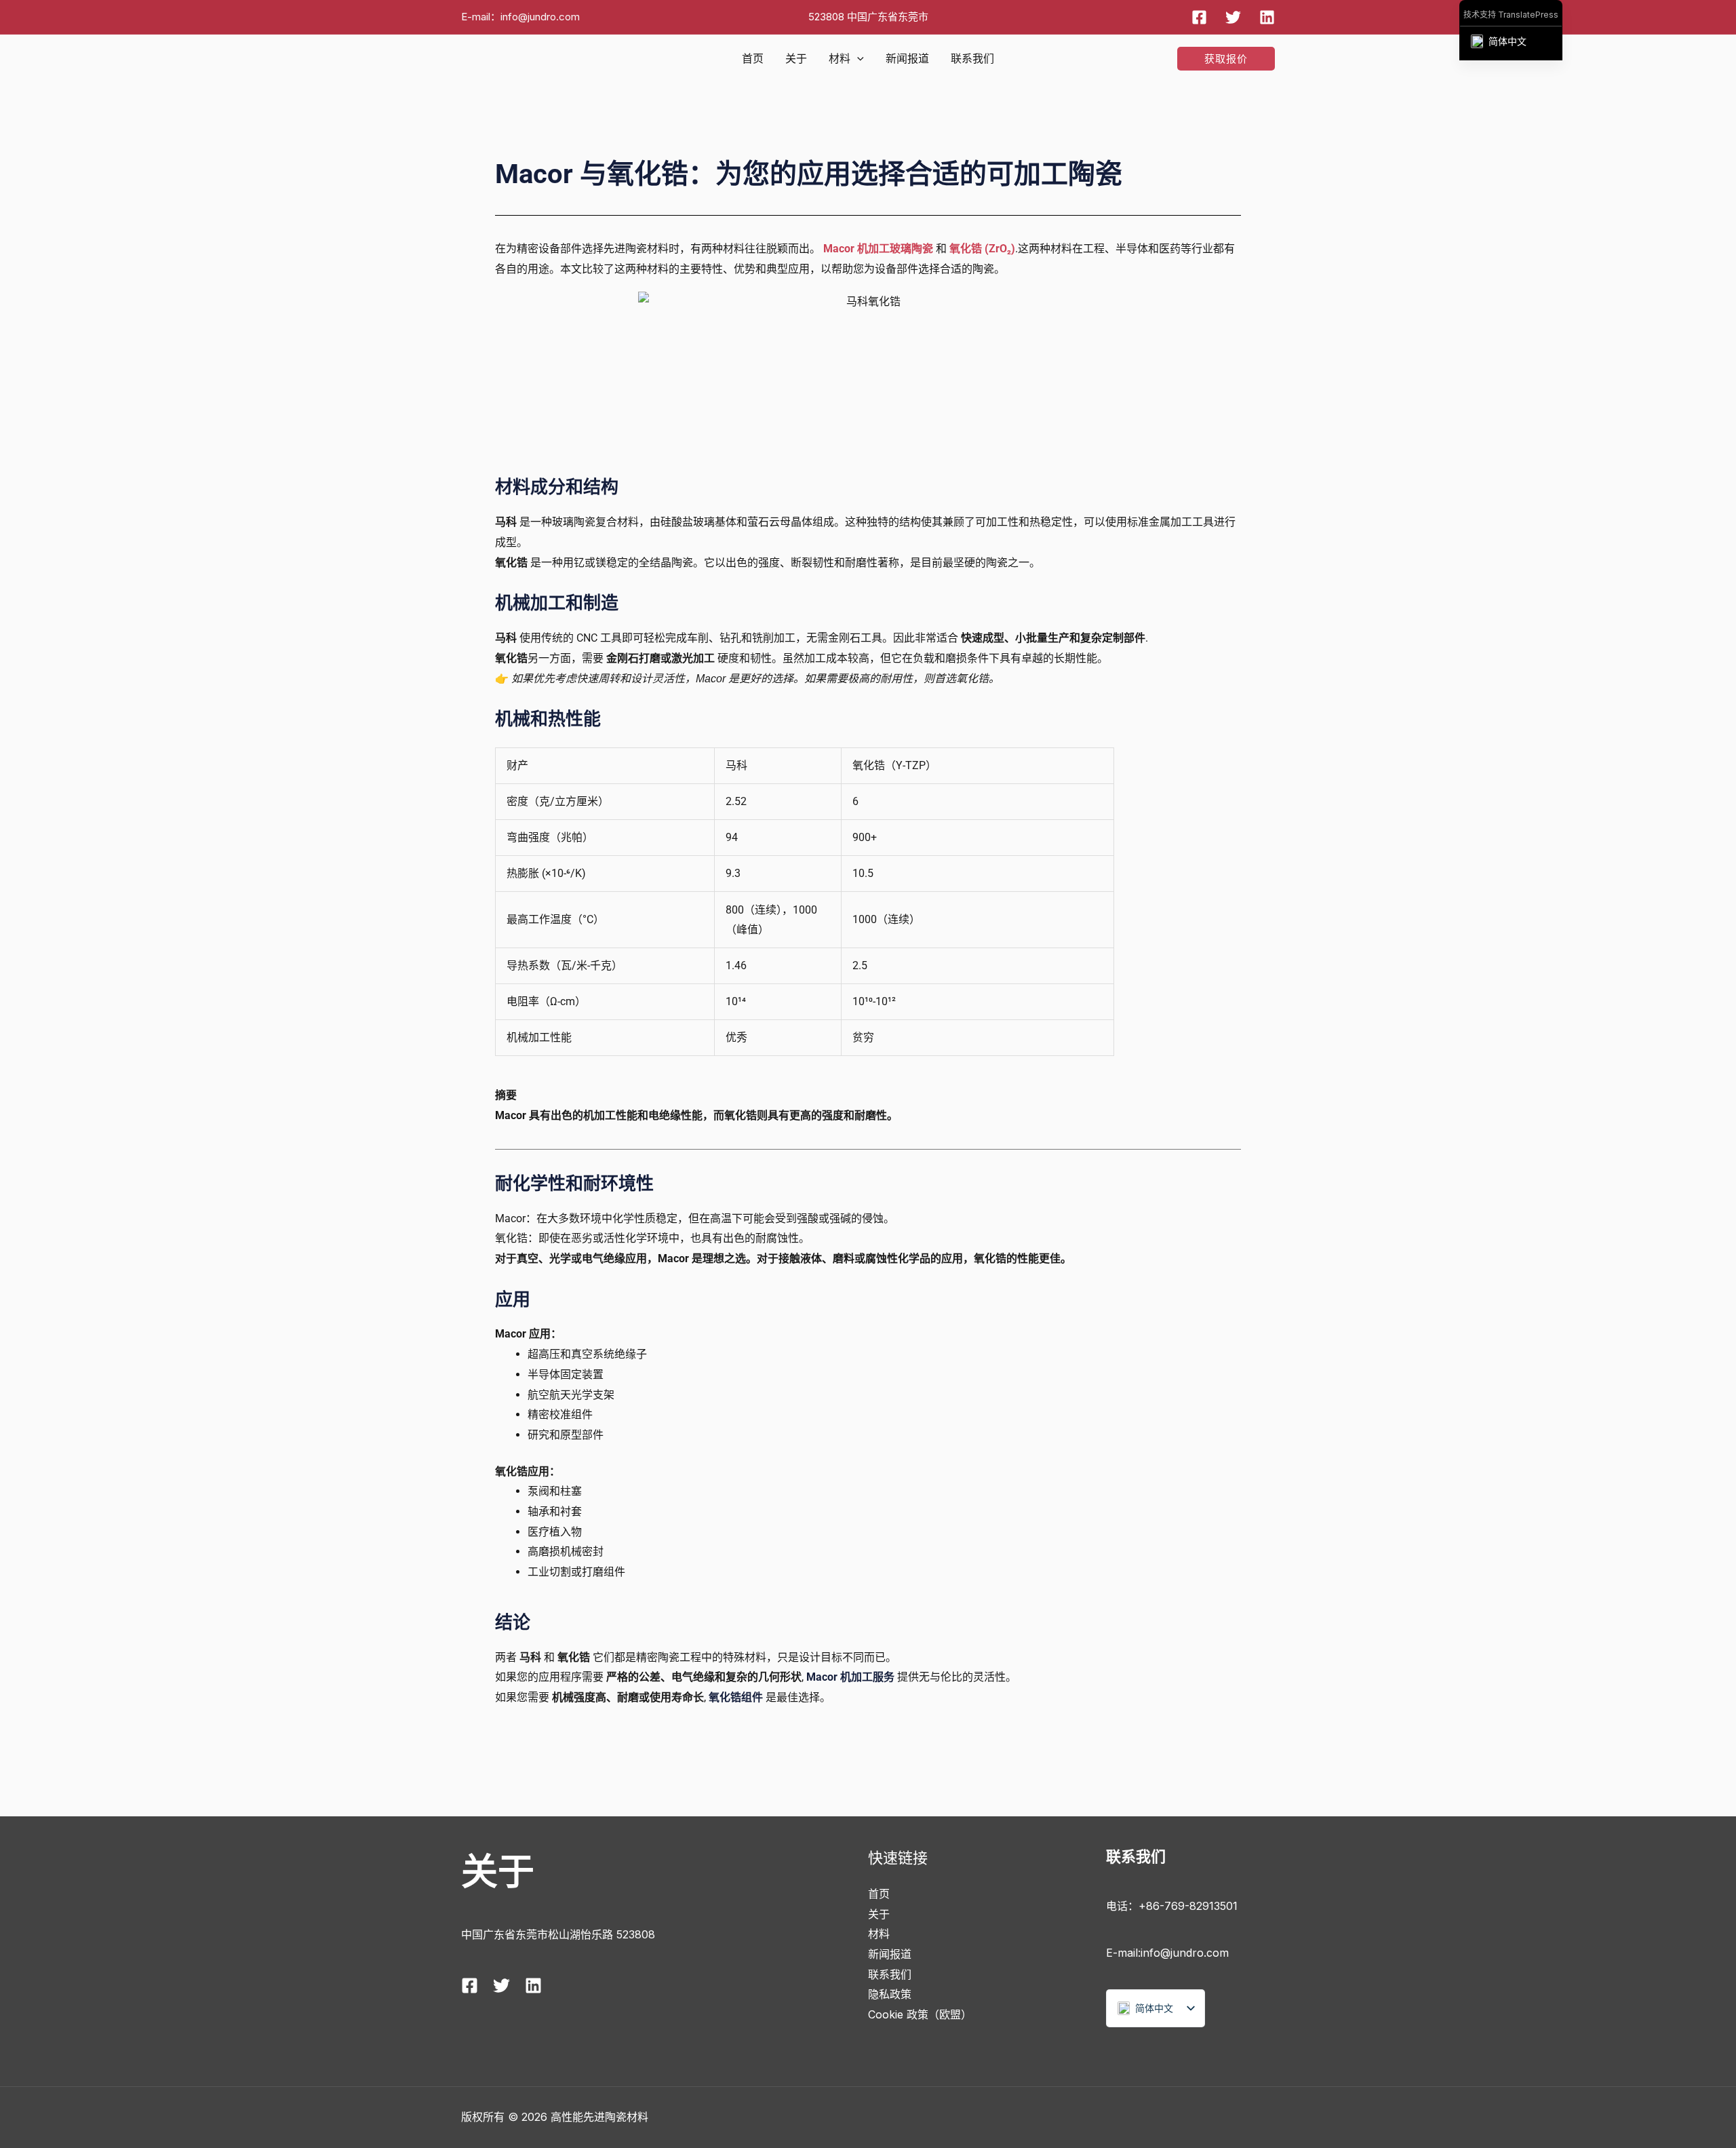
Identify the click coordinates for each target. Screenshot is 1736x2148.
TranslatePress (1528, 15)
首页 (753, 58)
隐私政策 (890, 1994)
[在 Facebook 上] (1199, 17)
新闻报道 (907, 58)
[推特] (1233, 17)
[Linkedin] (1267, 17)
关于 (796, 58)
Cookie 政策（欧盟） (920, 2014)
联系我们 (972, 58)
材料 (840, 58)
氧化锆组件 (736, 1697)
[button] (857, 58)
